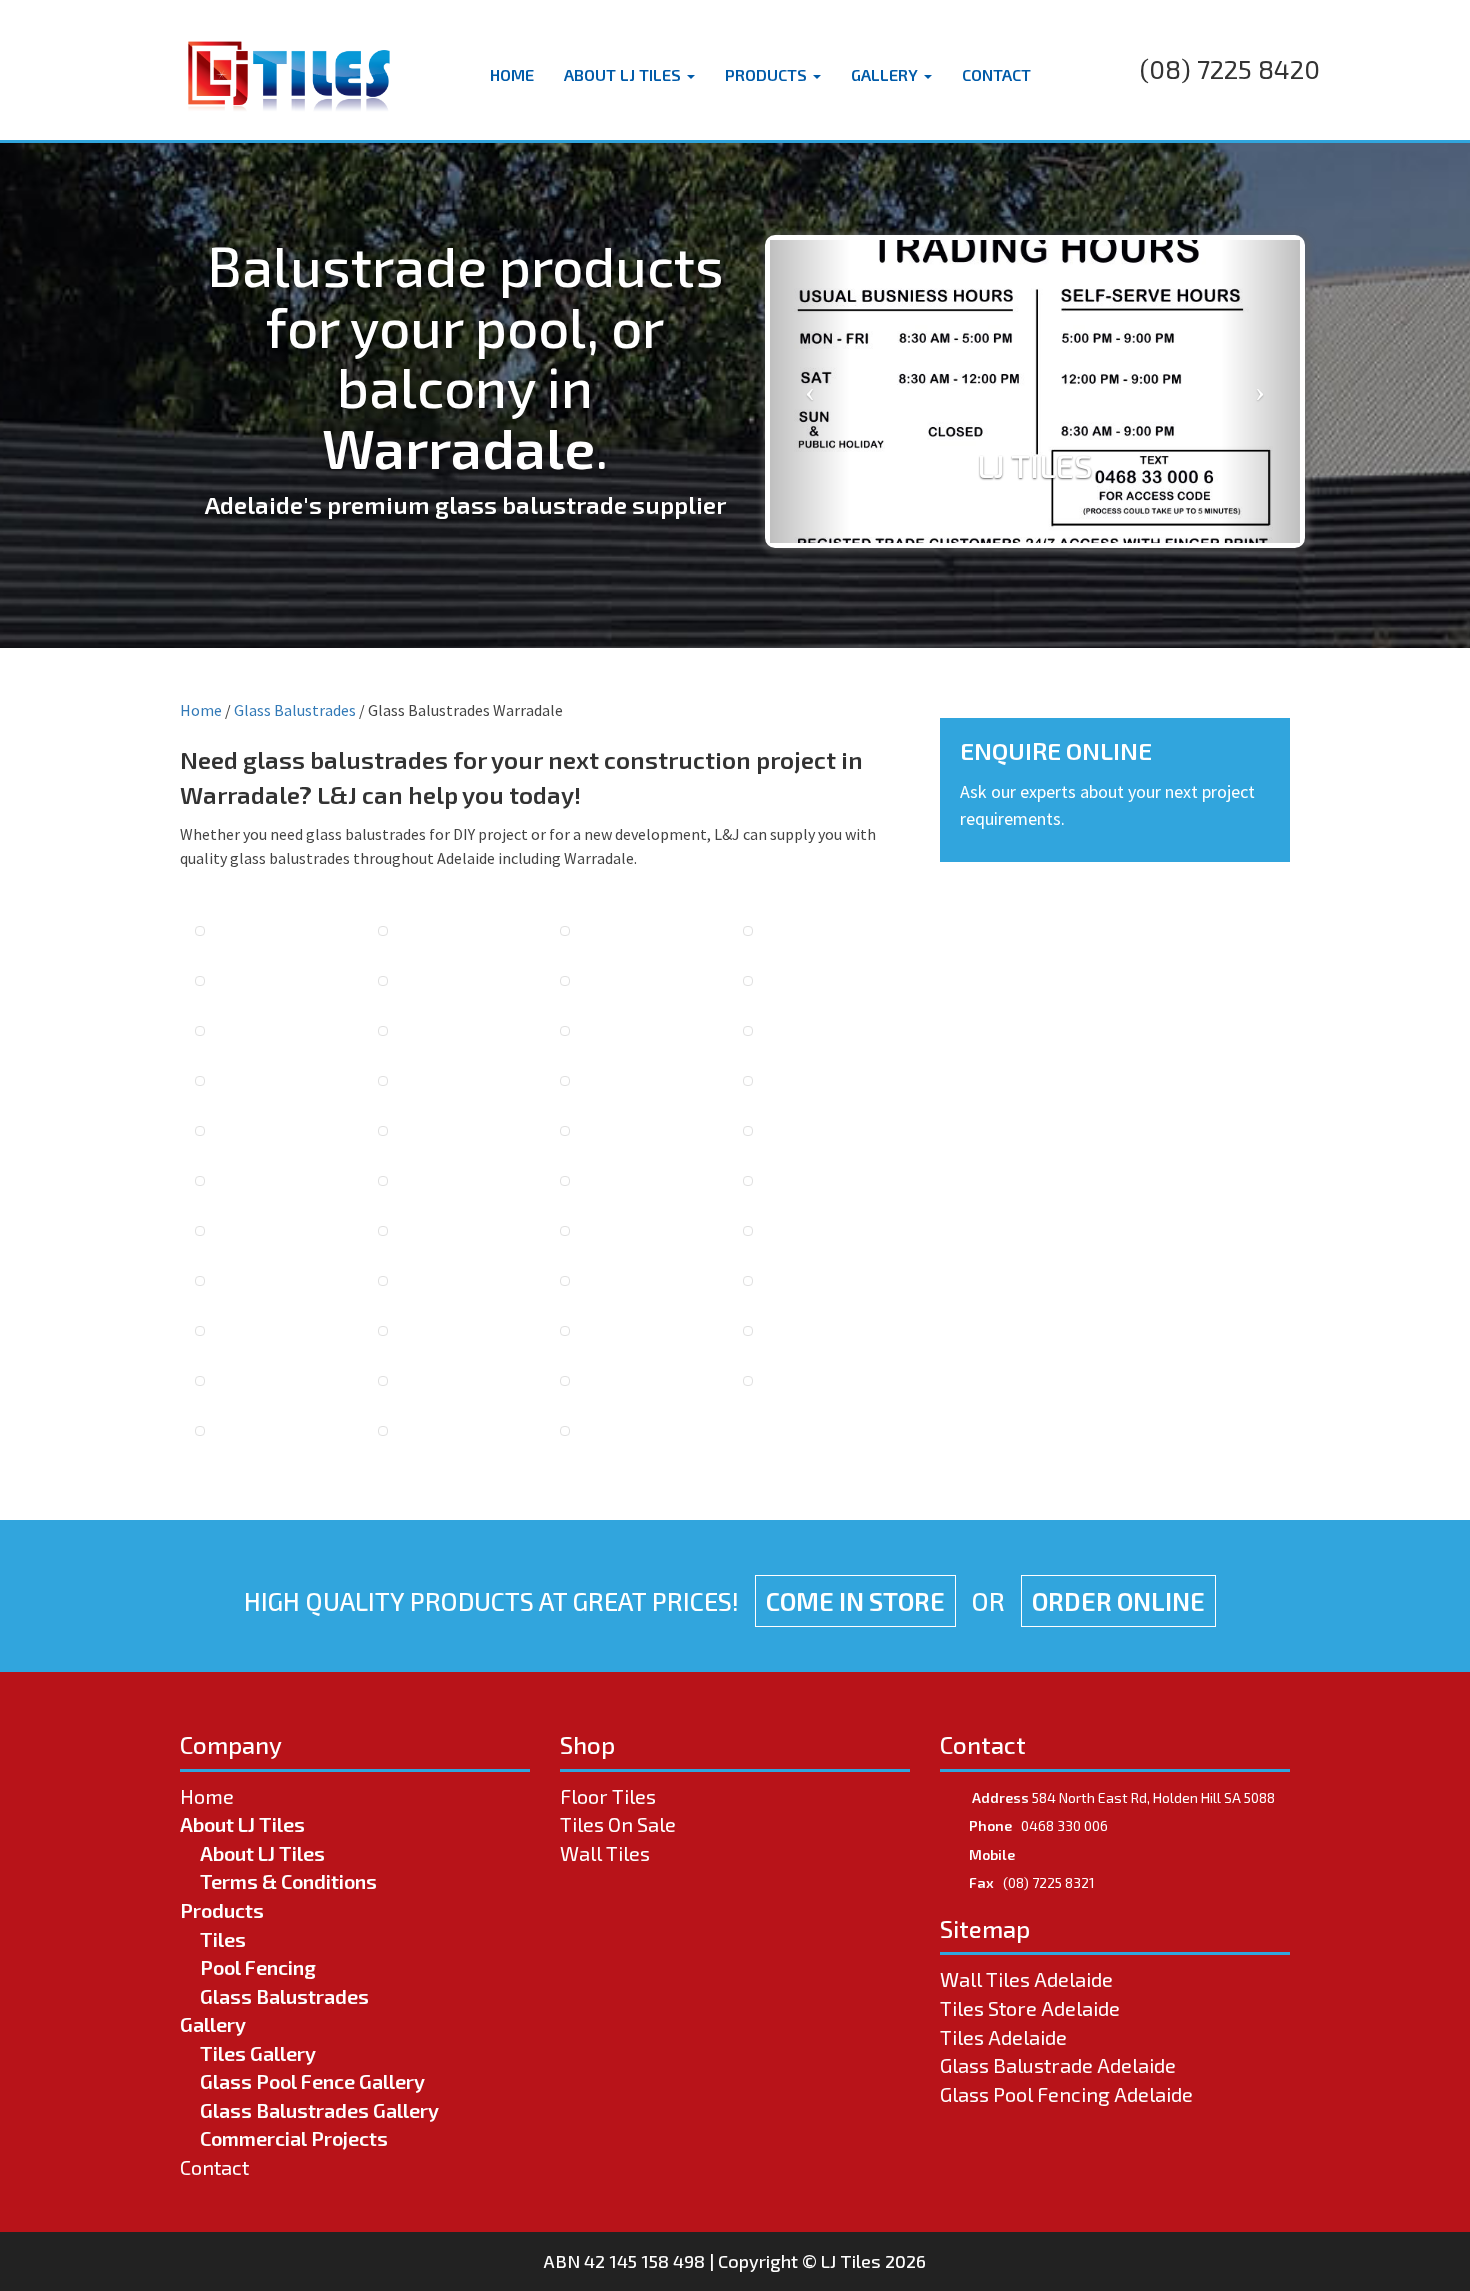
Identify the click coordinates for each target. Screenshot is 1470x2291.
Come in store (855, 1601)
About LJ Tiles (624, 74)
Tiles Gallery (258, 2053)
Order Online (1118, 1601)
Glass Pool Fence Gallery (312, 2081)
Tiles (223, 1939)
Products (768, 74)
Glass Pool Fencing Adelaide (1066, 2094)
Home (512, 74)
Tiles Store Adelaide (1030, 2008)
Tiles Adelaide (1003, 2037)
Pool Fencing (258, 1967)
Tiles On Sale (618, 1824)
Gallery (886, 74)
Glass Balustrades (295, 710)
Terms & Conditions (288, 1881)
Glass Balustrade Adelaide (1058, 2065)
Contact (996, 74)
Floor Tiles (608, 1796)
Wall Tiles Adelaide (1026, 1979)
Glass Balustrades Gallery (319, 2110)
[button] (810, 391)
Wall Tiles (605, 1853)
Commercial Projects (294, 2138)
